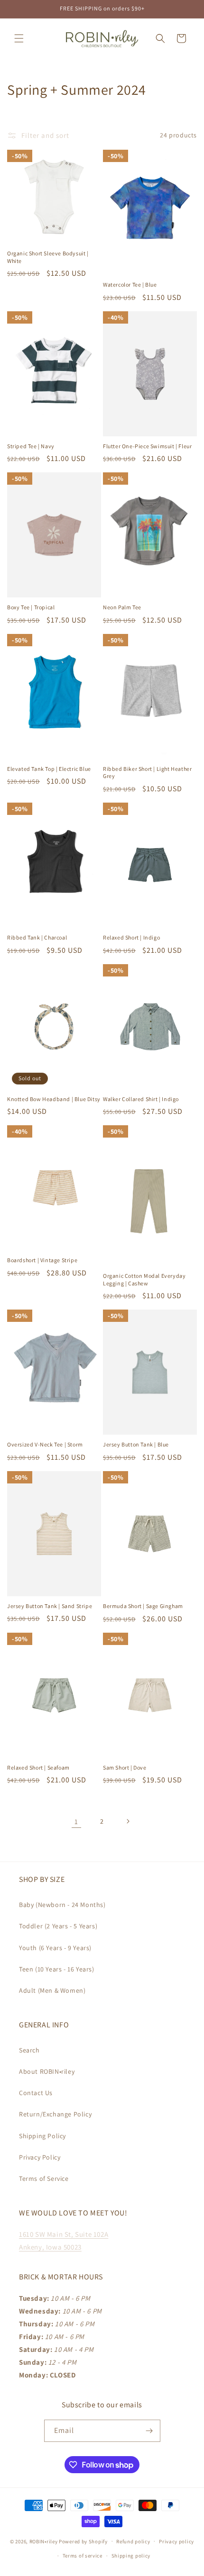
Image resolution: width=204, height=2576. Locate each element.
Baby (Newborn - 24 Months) (62, 1905)
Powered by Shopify (83, 2541)
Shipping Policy (42, 2136)
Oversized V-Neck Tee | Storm (45, 1444)
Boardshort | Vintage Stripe (42, 1260)
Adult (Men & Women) (52, 1990)
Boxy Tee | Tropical (31, 607)
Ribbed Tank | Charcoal (37, 937)
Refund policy (133, 2541)
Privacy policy (176, 2541)
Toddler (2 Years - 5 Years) (58, 1926)
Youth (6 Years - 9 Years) (55, 1948)
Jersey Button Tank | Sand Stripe (50, 1606)
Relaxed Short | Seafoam (38, 1767)
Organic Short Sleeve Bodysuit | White (48, 257)
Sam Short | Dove (125, 1767)
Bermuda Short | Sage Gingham (143, 1606)
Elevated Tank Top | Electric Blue (49, 769)
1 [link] (76, 1821)
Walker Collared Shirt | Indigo (141, 1099)
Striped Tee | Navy (31, 446)
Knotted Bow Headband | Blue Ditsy (54, 1099)
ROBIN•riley (44, 2541)
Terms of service (83, 2556)
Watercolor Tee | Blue (130, 285)
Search (29, 2050)
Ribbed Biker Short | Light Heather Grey (147, 773)
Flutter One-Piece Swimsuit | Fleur (147, 446)
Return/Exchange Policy (55, 2114)
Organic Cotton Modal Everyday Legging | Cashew (144, 1279)
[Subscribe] (149, 2431)
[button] (19, 38)
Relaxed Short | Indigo (131, 937)
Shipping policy (131, 2556)
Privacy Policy (40, 2157)
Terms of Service (44, 2178)
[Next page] (128, 1821)
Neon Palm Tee (122, 607)
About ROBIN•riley (47, 2071)
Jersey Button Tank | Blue (136, 1444)
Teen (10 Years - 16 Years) (57, 1969)
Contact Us (36, 2093)
